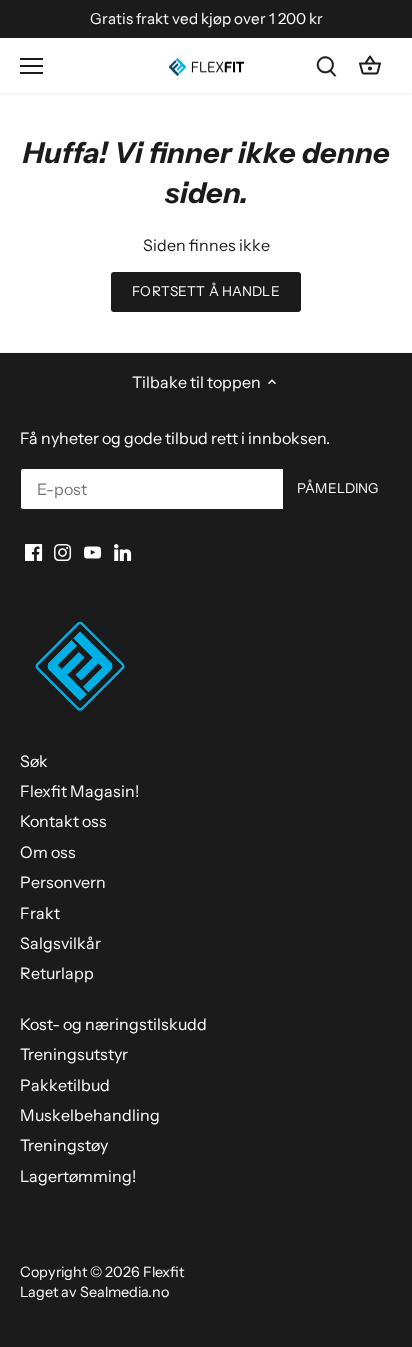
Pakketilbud (65, 1085)
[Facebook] (33, 550)
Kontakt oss (63, 821)
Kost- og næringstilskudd (113, 1024)
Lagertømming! (78, 1176)
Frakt (40, 913)
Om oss (48, 852)
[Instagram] (62, 550)
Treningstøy (64, 1145)
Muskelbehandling (90, 1115)
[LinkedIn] (122, 550)
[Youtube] (92, 550)
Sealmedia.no (124, 1292)
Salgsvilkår (60, 943)
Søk (34, 761)
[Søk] (326, 65)
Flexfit (163, 1272)
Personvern (63, 882)
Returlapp (57, 973)
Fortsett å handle (205, 291)
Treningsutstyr (74, 1054)
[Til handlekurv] (370, 65)
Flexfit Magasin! (79, 791)
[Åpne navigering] (31, 66)
